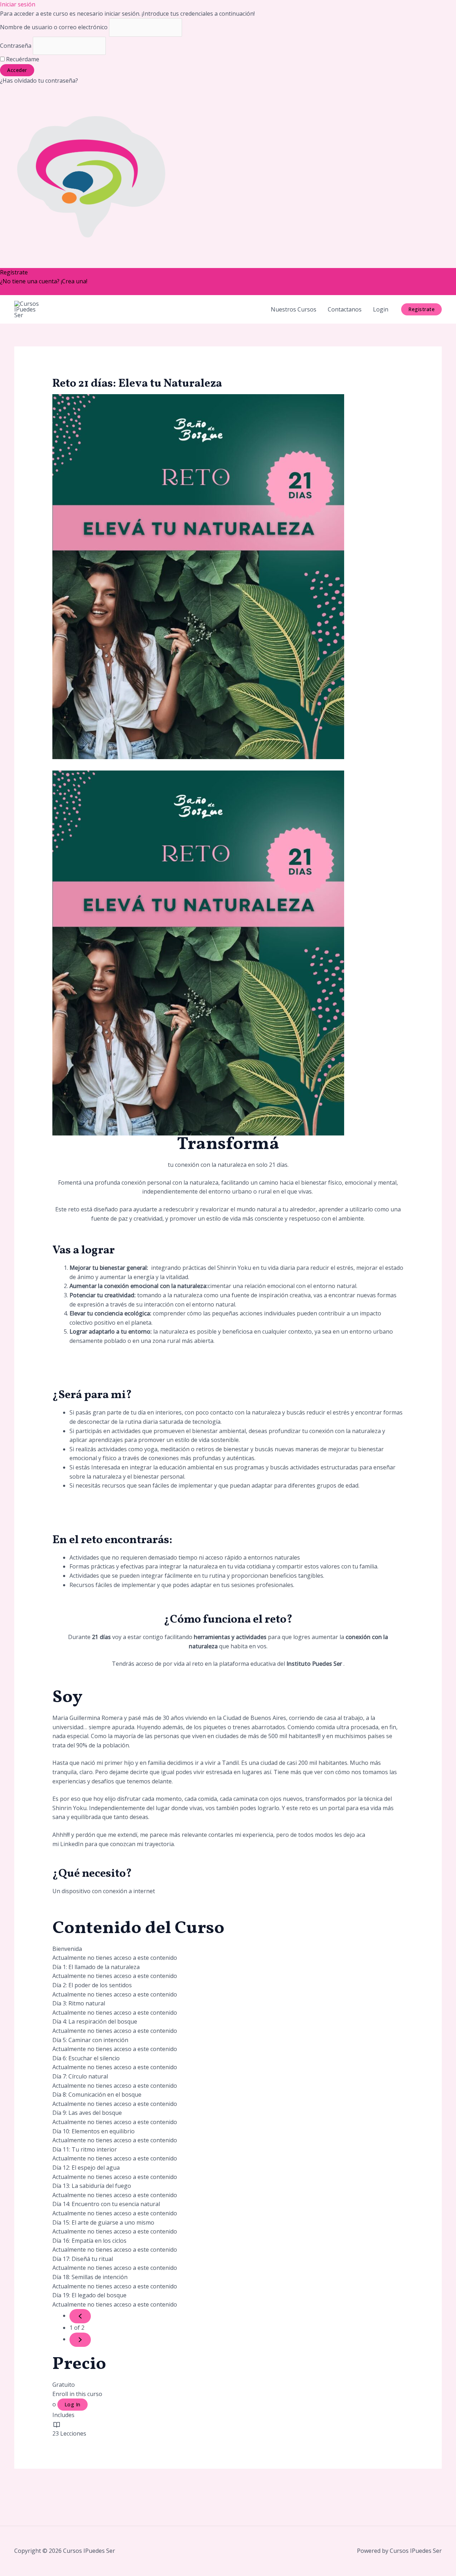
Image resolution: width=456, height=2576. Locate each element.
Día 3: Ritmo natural (79, 2003)
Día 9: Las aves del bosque (87, 2113)
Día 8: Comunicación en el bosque (97, 2095)
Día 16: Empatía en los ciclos (89, 2241)
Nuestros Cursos (294, 309)
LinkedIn (72, 1844)
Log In (72, 2404)
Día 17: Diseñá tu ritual (83, 2259)
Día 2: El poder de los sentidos (92, 1985)
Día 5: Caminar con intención (90, 2040)
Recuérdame (22, 59)
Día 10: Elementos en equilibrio (94, 2131)
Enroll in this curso (77, 2394)
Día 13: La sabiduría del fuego (92, 2186)
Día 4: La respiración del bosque (95, 2021)
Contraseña (16, 46)
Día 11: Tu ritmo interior (85, 2149)
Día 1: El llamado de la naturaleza (96, 1967)
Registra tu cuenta (25, 290)
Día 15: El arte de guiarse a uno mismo (103, 2222)
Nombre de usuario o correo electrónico (54, 27)
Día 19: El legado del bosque (89, 2295)
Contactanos (345, 309)
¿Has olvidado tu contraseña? (39, 81)
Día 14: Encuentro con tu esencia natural (106, 2204)
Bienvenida (67, 1949)
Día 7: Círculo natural (80, 2076)
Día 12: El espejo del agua (86, 2168)
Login (381, 309)
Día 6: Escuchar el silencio (86, 2058)
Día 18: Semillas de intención (90, 2277)
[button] (421, 309)
